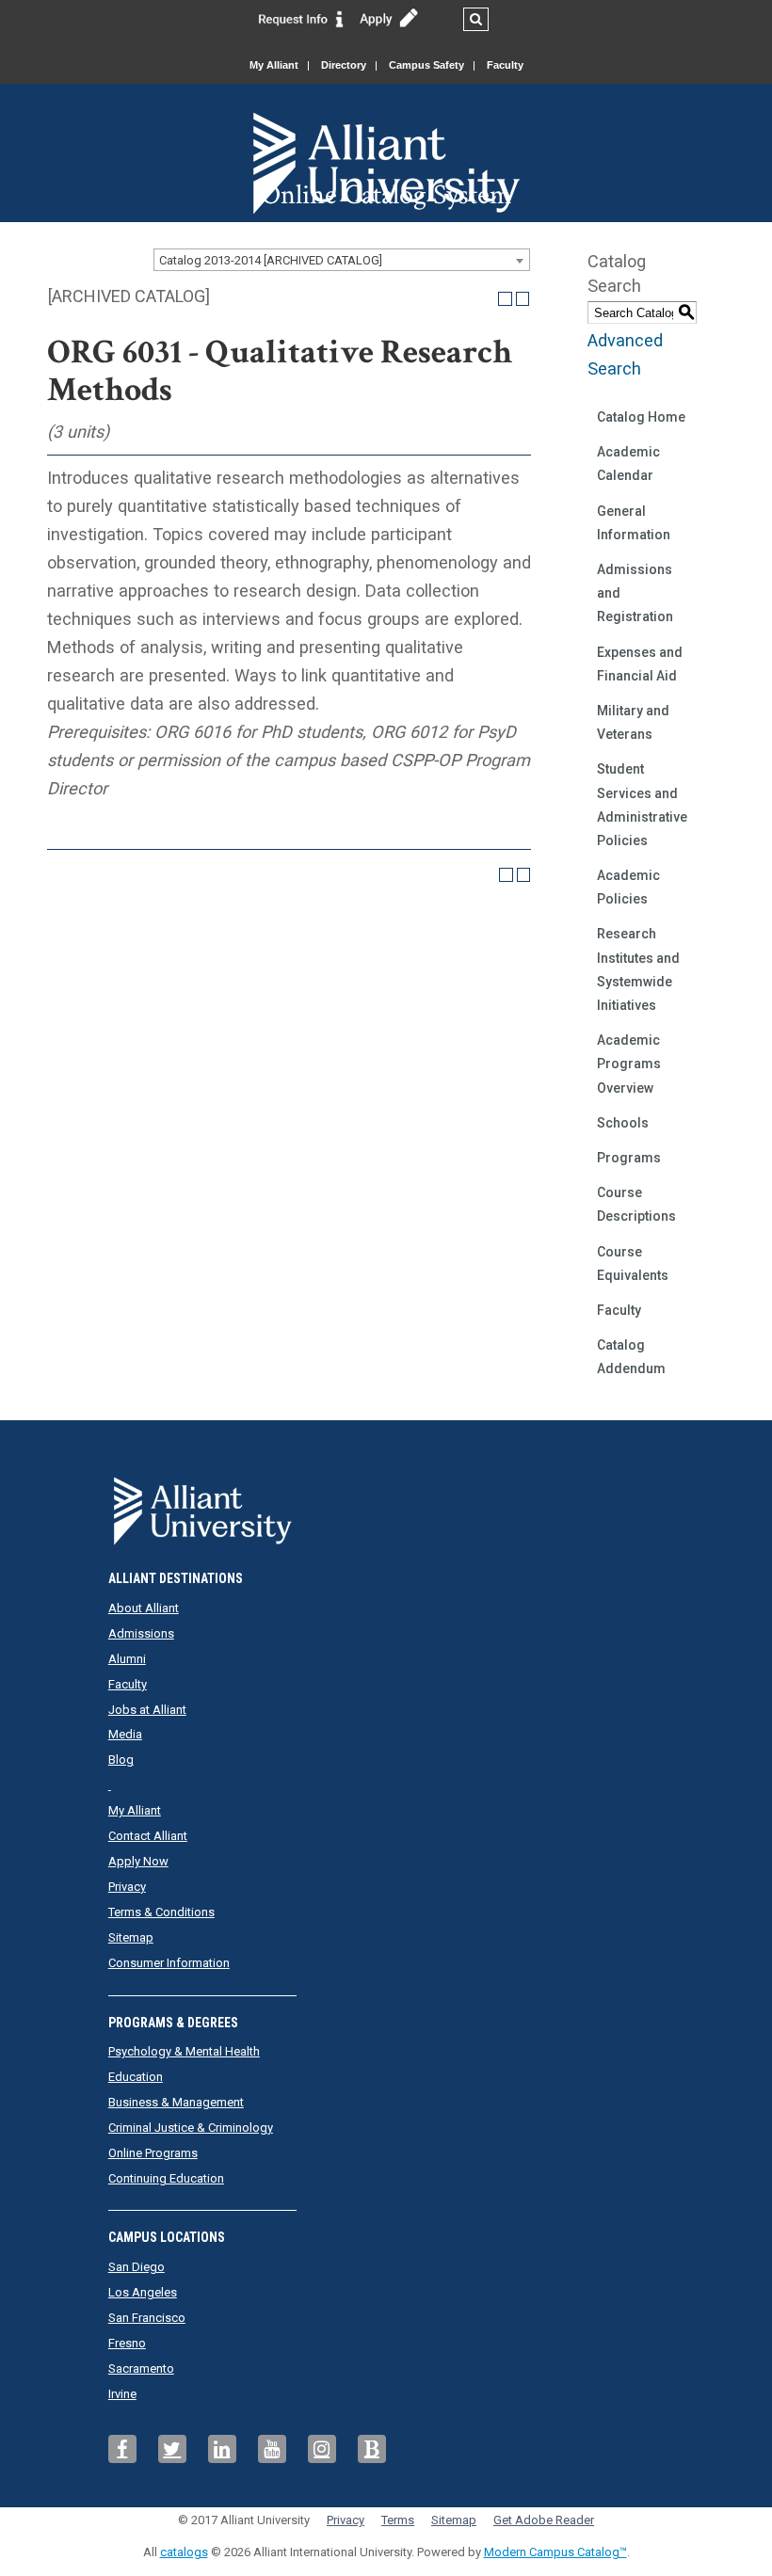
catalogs (184, 2552)
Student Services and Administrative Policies (642, 805)
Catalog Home (641, 417)
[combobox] (342, 260)
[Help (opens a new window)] (523, 299)
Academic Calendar (628, 464)
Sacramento (141, 2368)
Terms (398, 2520)
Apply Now (138, 1861)
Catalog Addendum (631, 1357)
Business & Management (176, 2102)
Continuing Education (166, 2178)
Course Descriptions (636, 1204)
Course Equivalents (633, 1264)
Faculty (505, 65)
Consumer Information (169, 1963)
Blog (121, 1760)
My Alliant (274, 65)
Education (136, 2077)
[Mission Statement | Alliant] (386, 1505)
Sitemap (131, 1937)
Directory (344, 65)
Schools (623, 1123)
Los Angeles (143, 2292)
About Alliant (144, 1608)
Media (125, 1734)
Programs (629, 1158)
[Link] (301, 18)
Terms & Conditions (161, 1912)
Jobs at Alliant (147, 1710)
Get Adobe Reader (544, 2520)
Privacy (127, 1887)
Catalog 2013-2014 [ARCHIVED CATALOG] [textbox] (271, 260)
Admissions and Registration (635, 593)
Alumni (127, 1659)
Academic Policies (628, 887)
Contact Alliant (148, 1836)
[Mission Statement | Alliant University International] (386, 131)
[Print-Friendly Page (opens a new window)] (505, 299)
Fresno (127, 2343)
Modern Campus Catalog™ (555, 2552)
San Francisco (147, 2318)
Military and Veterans (633, 722)
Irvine (122, 2394)
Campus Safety (426, 65)
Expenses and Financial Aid (640, 664)
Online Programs (153, 2153)
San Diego (137, 2267)
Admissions (141, 1633)
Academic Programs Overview (629, 1064)
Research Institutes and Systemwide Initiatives (638, 969)
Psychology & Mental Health (184, 2051)
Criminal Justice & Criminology (191, 2128)
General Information (634, 523)
